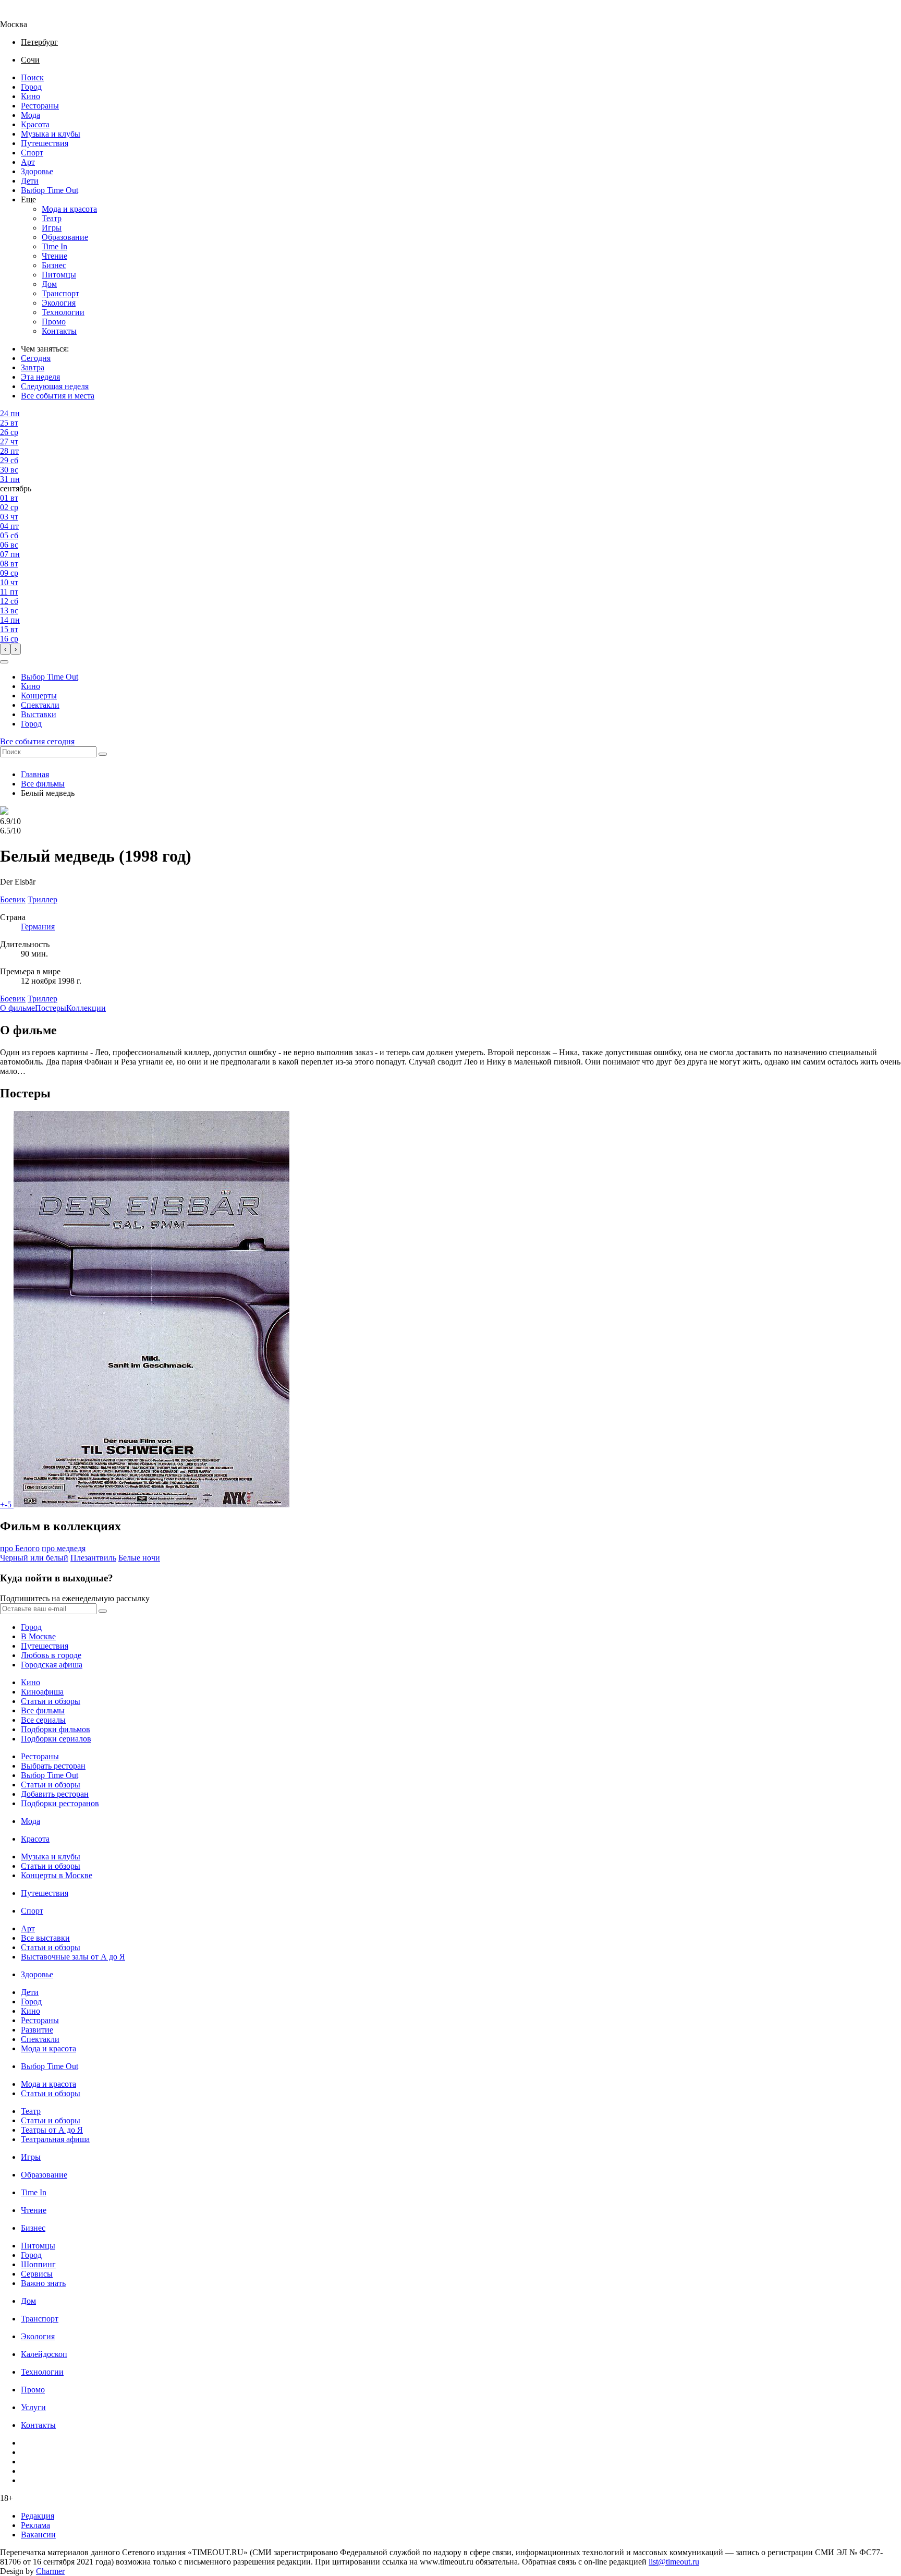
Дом (49, 284)
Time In (54, 246)
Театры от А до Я (52, 2130)
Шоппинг (38, 2264)
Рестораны (40, 106)
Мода (31, 115)
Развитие (37, 2030)
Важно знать (43, 2283)
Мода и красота (69, 209)
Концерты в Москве (57, 1875)
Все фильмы (43, 784)
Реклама (35, 2525)
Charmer (50, 2571)
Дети (30, 181)
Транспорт (60, 293)
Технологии (63, 312)
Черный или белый (34, 1558)
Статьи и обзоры (51, 1701)
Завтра (33, 367)
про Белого (20, 1548)
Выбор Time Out (50, 190)
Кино (31, 96)
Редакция (38, 2516)
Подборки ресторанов (60, 1803)
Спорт (32, 153)
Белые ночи (139, 1558)
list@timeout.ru (674, 2562)
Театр (52, 218)
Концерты (39, 696)
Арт (28, 162)
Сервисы (37, 2274)
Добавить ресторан (55, 1794)
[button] (4, 662)
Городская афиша (52, 1665)
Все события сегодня (37, 741)
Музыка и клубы (51, 134)
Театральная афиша (55, 2139)
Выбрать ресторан (53, 1766)
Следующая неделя (55, 386)
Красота (35, 124)
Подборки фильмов (56, 1729)
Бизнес (54, 265)
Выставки (39, 714)
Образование (65, 237)
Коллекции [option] (86, 1008)
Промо (54, 322)
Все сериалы (43, 1720)
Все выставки (45, 1938)
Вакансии (38, 2535)
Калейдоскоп (44, 2354)
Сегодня (36, 358)
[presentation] (5, 649)
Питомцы (59, 275)
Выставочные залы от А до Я (73, 1957)
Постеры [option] (51, 1008)
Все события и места (58, 396)
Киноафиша (42, 1692)
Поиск (32, 77)
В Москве (38, 1636)
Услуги (33, 2407)
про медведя (64, 1548)
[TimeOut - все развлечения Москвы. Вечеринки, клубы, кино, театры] (23, 15)
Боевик (13, 999)
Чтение (54, 256)
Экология (59, 303)
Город (31, 87)
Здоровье (37, 171)
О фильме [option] (17, 1008)
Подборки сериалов (56, 1739)
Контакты (59, 331)
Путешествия (45, 143)
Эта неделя (40, 377)
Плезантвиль (93, 1558)
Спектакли (40, 705)
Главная (35, 774)
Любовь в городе (51, 1655)
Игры (52, 228)
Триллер (42, 999)
